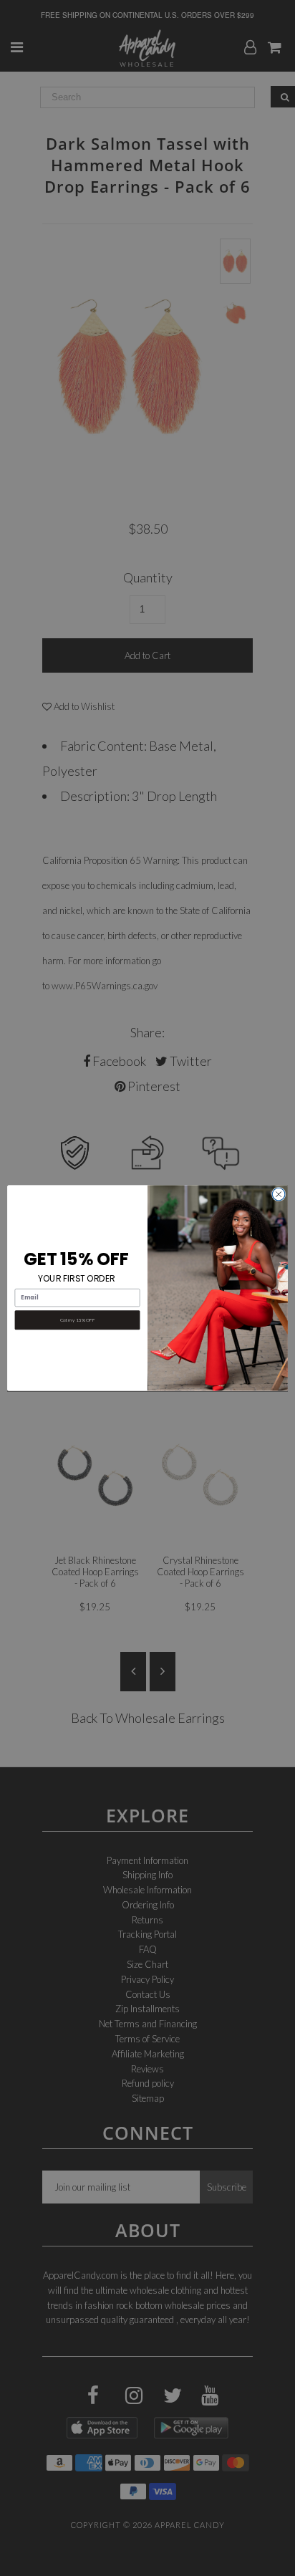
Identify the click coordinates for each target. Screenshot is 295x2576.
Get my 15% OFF (77, 1320)
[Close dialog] (279, 1194)
